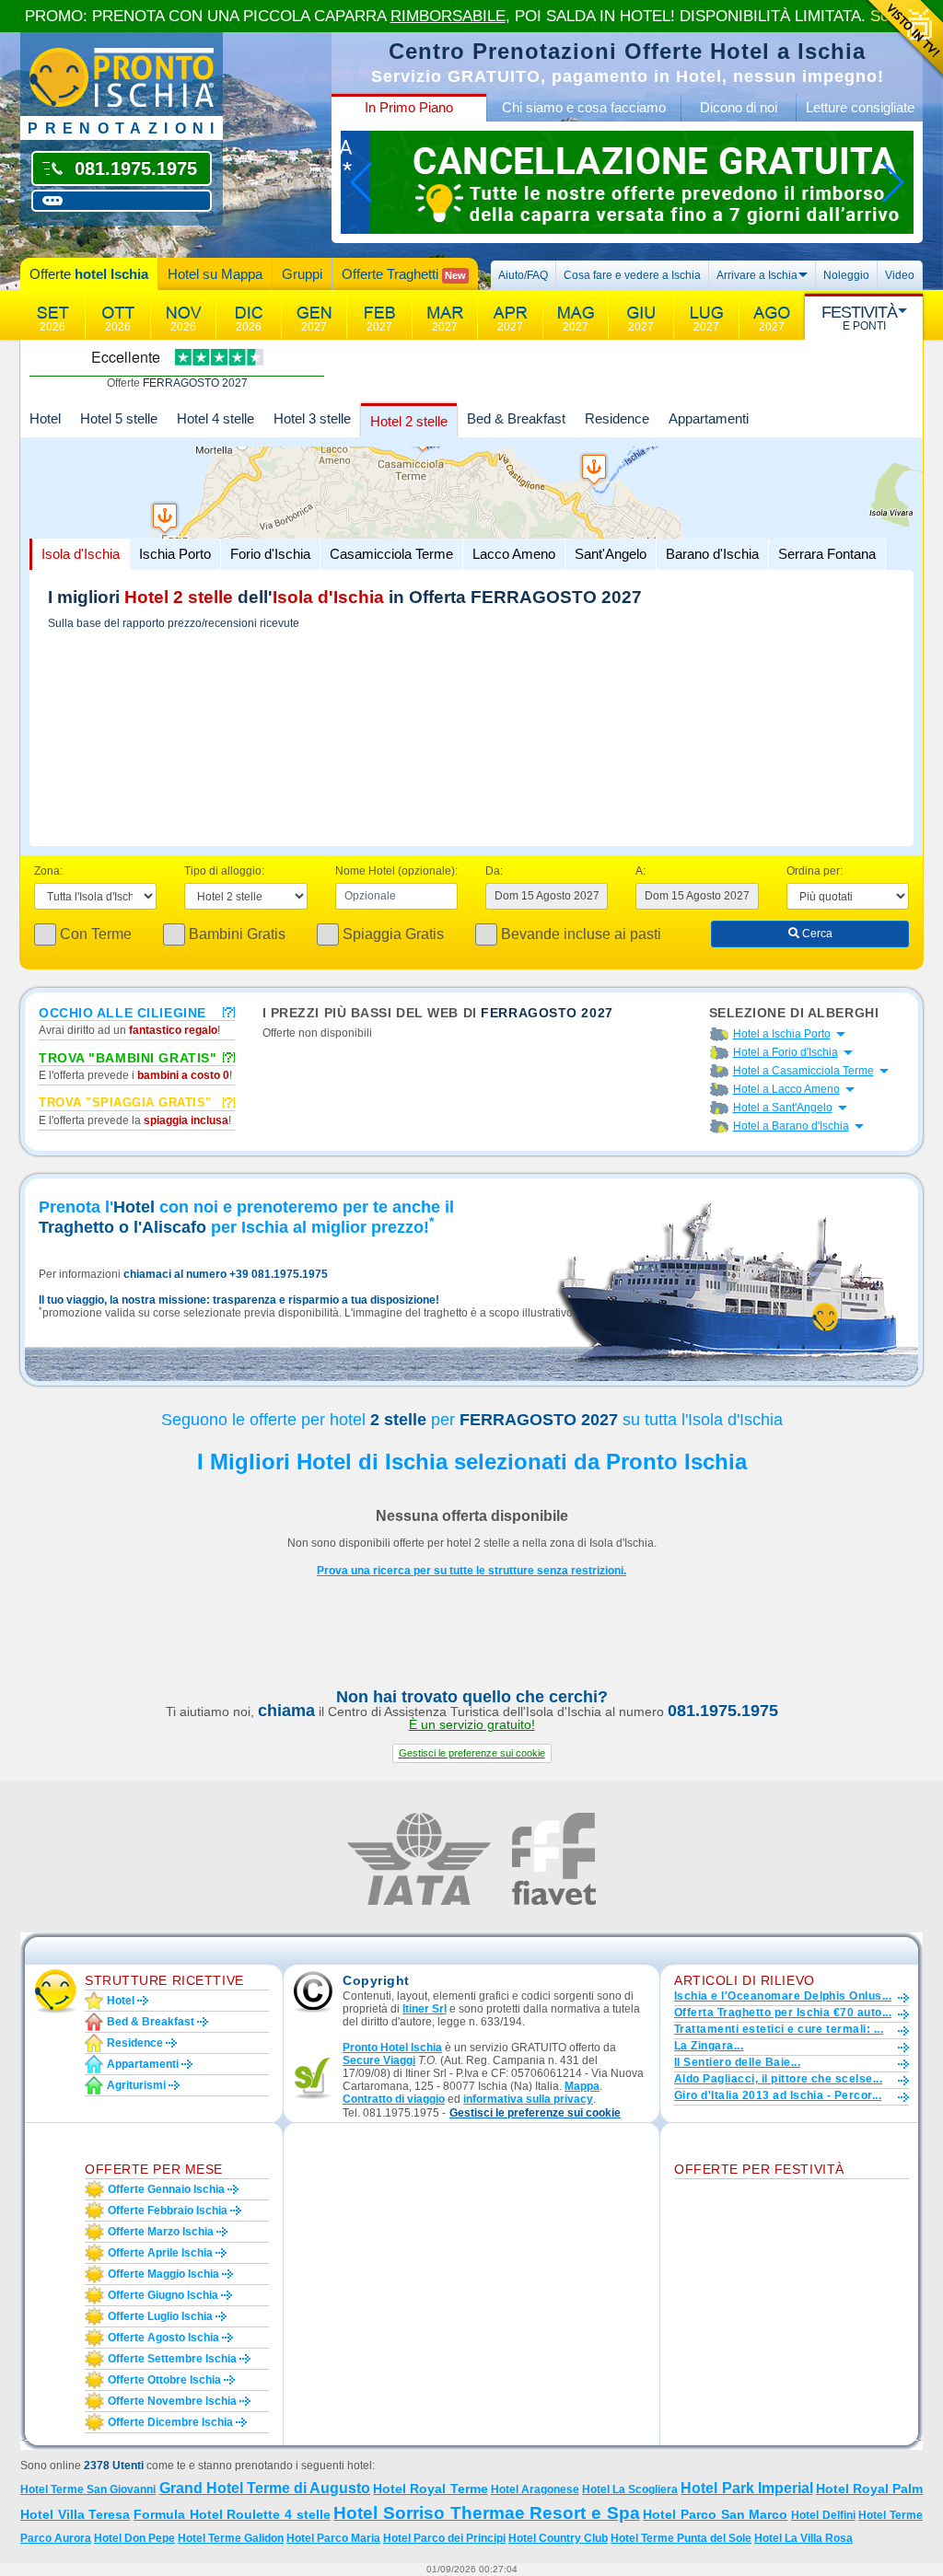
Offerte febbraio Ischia (168, 2210)
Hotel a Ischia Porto (782, 1034)
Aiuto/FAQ (523, 275)
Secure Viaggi (379, 2060)
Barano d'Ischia (712, 554)
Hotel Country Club (558, 2538)
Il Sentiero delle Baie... (737, 2062)
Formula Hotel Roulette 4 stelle (232, 2514)
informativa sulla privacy (528, 2099)
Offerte (89, 274)
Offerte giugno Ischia (163, 2295)
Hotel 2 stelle (409, 421)
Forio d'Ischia (270, 554)
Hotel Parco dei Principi (444, 2538)
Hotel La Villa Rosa (803, 2538)
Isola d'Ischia (81, 554)
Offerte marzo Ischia (161, 2232)
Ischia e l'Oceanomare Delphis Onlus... (783, 1996)
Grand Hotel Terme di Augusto (265, 2488)
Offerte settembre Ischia (172, 2359)
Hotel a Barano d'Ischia (791, 1126)
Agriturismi (136, 2085)
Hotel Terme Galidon (231, 2538)
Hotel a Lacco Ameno (786, 1089)
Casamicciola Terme (391, 554)
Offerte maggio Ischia (163, 2274)
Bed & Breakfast (516, 418)
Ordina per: (815, 871)
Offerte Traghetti (404, 274)
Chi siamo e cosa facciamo (584, 107)
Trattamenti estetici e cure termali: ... (779, 2029)
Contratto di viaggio (394, 2099)
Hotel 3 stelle (312, 418)
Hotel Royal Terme (430, 2489)
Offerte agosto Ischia (163, 2338)
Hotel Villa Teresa (75, 2514)
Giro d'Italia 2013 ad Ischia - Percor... (778, 2095)
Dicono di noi (739, 107)
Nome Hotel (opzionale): (396, 871)
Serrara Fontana (827, 554)
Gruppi (302, 274)
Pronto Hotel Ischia (392, 2048)
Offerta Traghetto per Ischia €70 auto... (783, 2013)
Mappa (582, 2086)
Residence (617, 418)
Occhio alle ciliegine (122, 1012)
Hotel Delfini (823, 2515)
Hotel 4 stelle (215, 418)
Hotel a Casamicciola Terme (803, 1071)
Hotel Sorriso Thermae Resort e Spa (486, 2513)
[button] (472, 1753)
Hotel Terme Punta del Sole (681, 2538)
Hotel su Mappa (215, 274)
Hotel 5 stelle (119, 418)
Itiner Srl (425, 2009)
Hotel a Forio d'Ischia (786, 1052)
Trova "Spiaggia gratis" (125, 1102)
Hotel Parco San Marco (715, 2514)
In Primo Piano (409, 107)
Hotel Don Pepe (134, 2538)
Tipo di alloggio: (224, 871)
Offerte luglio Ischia (160, 2316)
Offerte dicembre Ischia (170, 2422)
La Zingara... (709, 2046)
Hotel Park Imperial (746, 2488)
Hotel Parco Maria (333, 2538)
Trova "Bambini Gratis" (128, 1057)
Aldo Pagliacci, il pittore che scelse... (778, 2079)
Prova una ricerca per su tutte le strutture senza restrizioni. (471, 1571)
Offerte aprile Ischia (160, 2253)
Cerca (816, 934)
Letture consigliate (860, 107)
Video (900, 275)
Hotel (45, 418)
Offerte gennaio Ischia (166, 2189)
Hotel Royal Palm (869, 2489)
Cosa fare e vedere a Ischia (632, 275)
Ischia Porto (175, 554)
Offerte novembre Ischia (172, 2401)
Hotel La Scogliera (630, 2489)
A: (640, 871)
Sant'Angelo (611, 554)
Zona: (48, 871)
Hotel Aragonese (535, 2489)
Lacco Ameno (514, 554)
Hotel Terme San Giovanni (88, 2489)
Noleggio (846, 275)
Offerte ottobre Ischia (164, 2380)
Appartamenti (709, 418)
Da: (494, 871)
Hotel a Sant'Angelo (783, 1108)
